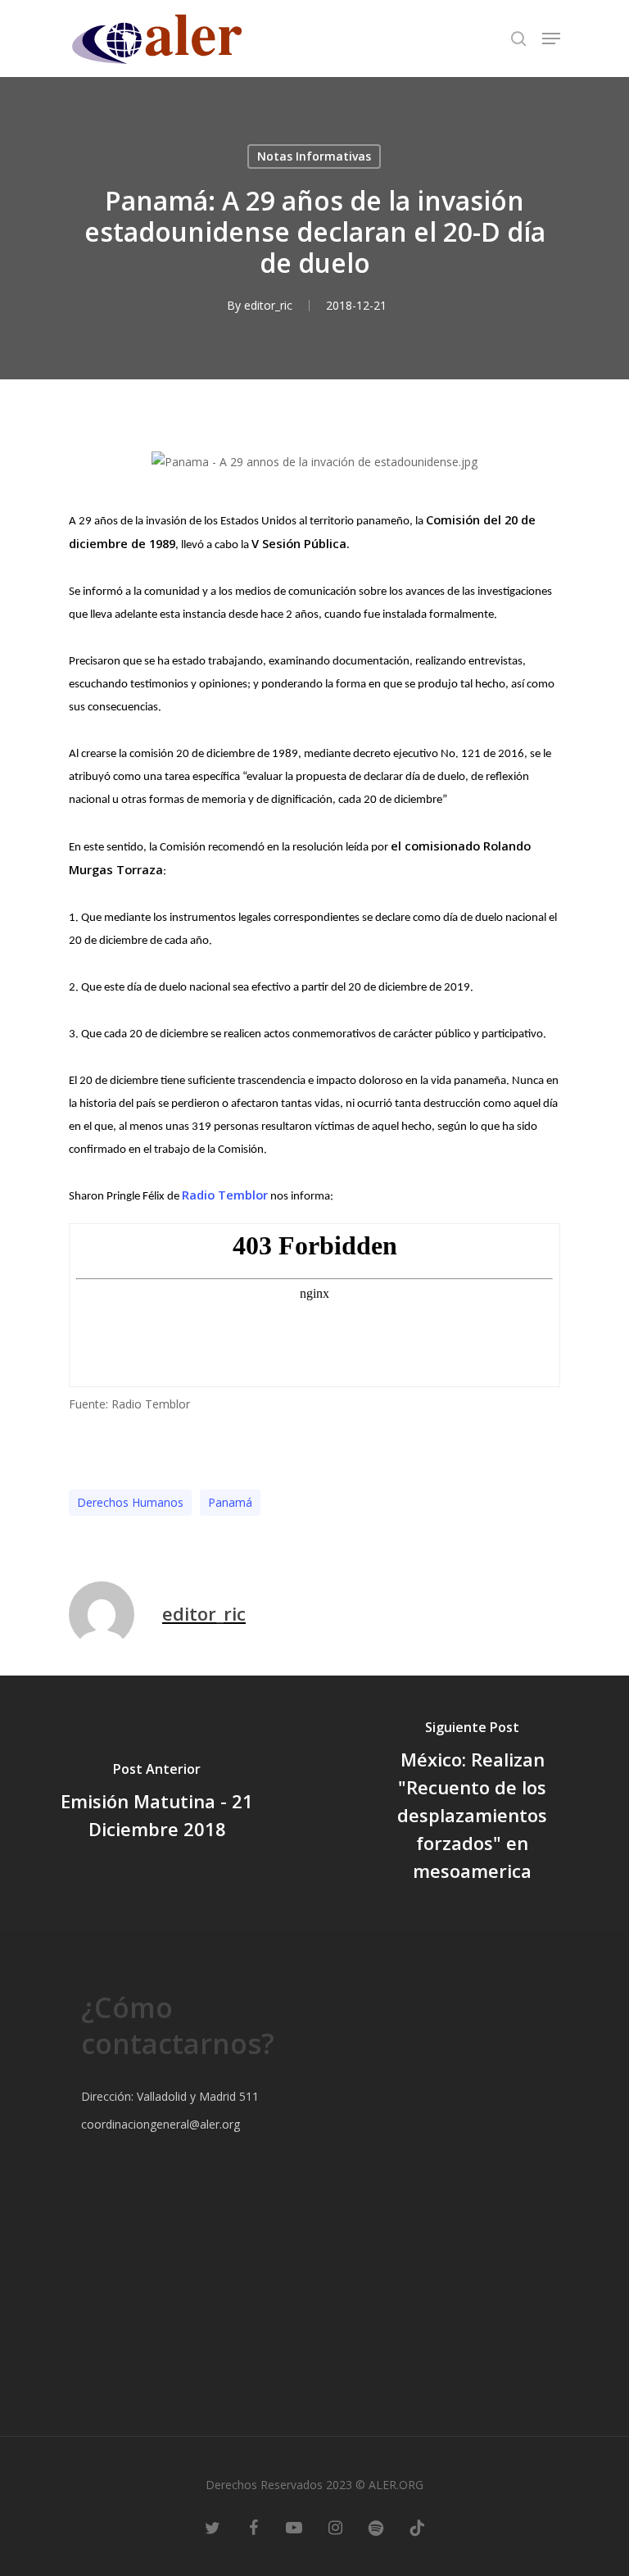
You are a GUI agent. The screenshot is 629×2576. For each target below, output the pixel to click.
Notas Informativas (314, 156)
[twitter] (212, 2527)
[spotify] (376, 2527)
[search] (518, 39)
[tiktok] (417, 2527)
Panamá (230, 1502)
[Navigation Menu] (551, 39)
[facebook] (253, 2527)
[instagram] (335, 2527)
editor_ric (268, 305)
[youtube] (294, 2527)
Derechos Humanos (130, 1502)
